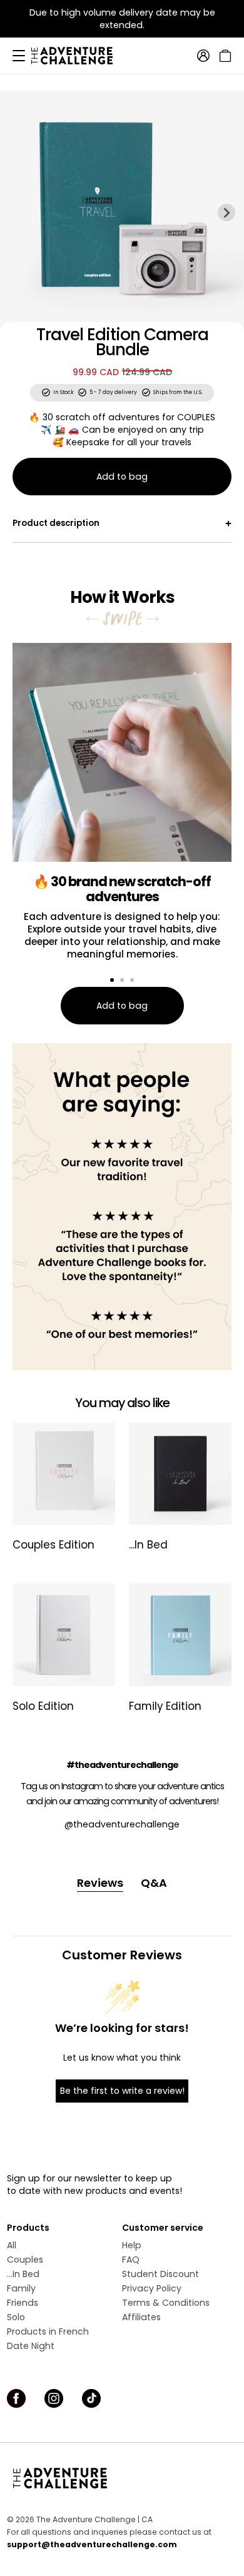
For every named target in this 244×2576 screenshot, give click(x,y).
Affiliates (141, 2317)
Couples (25, 2260)
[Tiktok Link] (91, 2398)
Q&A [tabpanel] (154, 1883)
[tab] (112, 980)
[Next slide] (226, 213)
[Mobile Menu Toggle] (19, 56)
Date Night (31, 2346)
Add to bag (122, 477)
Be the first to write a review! (122, 2091)
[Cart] (224, 56)
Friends (23, 2303)
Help (132, 2245)
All (12, 2245)
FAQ (131, 2260)
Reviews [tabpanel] (100, 1883)
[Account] (203, 56)
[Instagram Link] (54, 2398)
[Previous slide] (18, 213)
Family (21, 2288)
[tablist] (122, 1883)
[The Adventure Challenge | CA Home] (78, 56)
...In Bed (23, 2274)
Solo (16, 2317)
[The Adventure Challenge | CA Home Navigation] (122, 2478)
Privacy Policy (152, 2288)
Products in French (48, 2331)
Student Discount (160, 2274)
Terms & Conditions (166, 2303)
